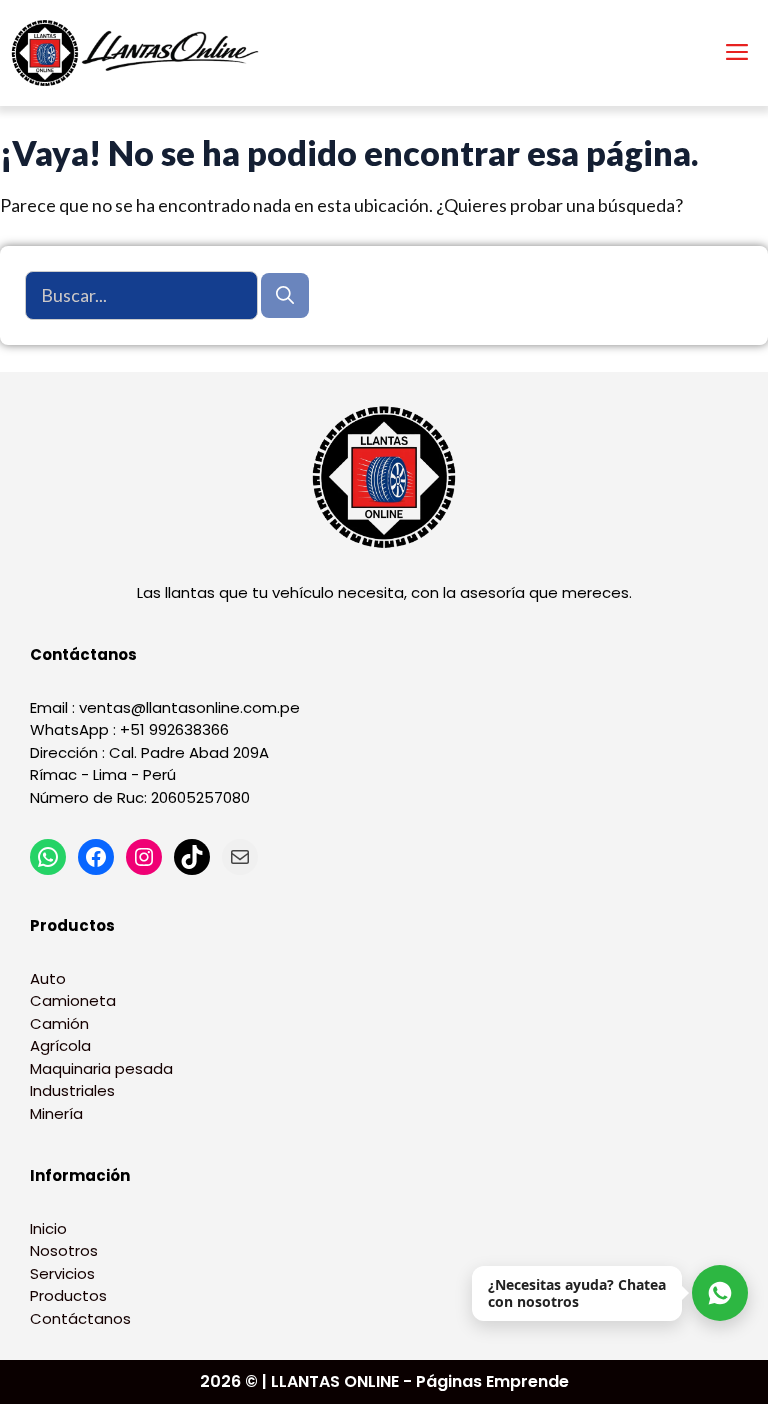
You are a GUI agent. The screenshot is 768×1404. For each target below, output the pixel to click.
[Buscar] (285, 295)
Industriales (72, 1090)
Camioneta (73, 1000)
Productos (68, 1295)
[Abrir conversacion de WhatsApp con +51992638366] (720, 1293)
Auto (48, 978)
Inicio (48, 1228)
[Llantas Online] (140, 53)
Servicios (62, 1273)
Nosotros (64, 1250)
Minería (56, 1113)
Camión (59, 1023)
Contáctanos (80, 1318)
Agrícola (60, 1045)
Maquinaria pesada (101, 1068)
